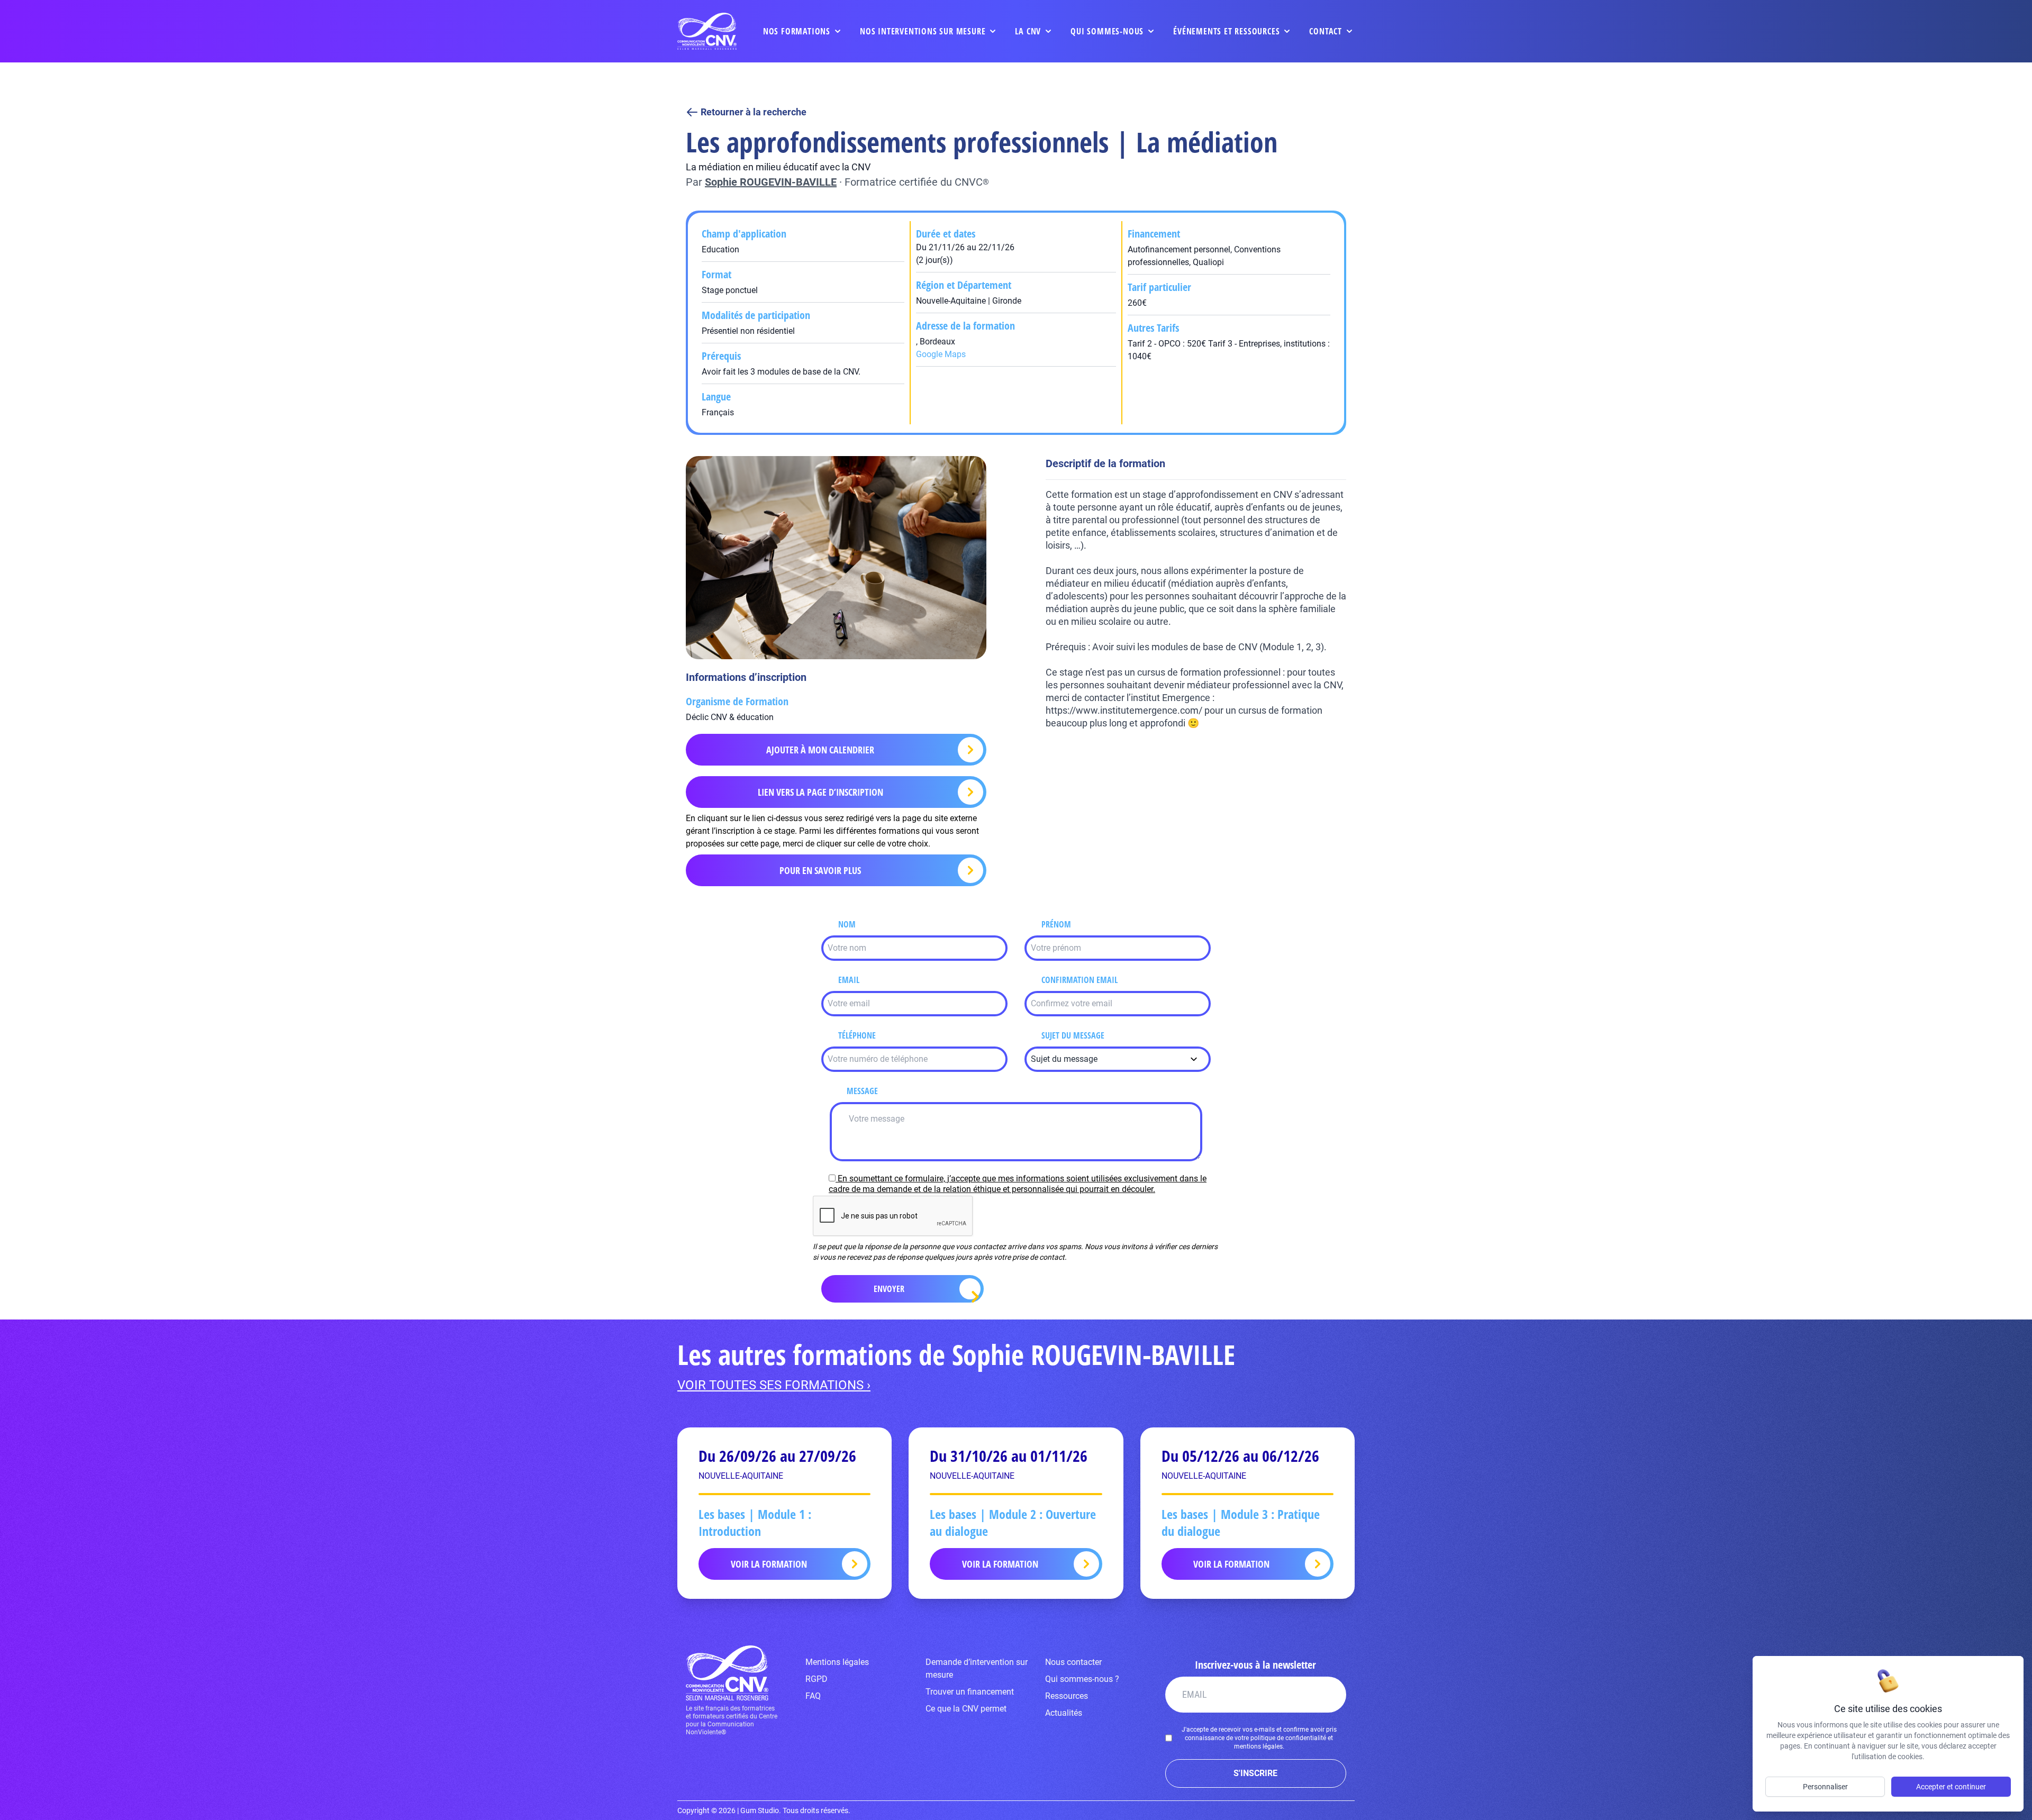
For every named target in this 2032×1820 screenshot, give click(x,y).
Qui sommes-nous (1107, 31)
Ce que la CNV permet (966, 1709)
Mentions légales (837, 1662)
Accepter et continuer (1951, 1787)
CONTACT (1326, 31)
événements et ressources (1226, 31)
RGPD (817, 1679)
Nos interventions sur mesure (923, 31)
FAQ (813, 1696)
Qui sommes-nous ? (1082, 1679)
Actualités (1064, 1713)
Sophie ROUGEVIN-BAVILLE (771, 182)
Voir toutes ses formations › (774, 1385)
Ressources (1067, 1696)
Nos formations (797, 31)
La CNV (1028, 31)
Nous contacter (1073, 1662)
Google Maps (941, 354)
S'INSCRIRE (1255, 1773)
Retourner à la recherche (754, 112)
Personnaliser (1825, 1787)
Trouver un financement (970, 1692)
